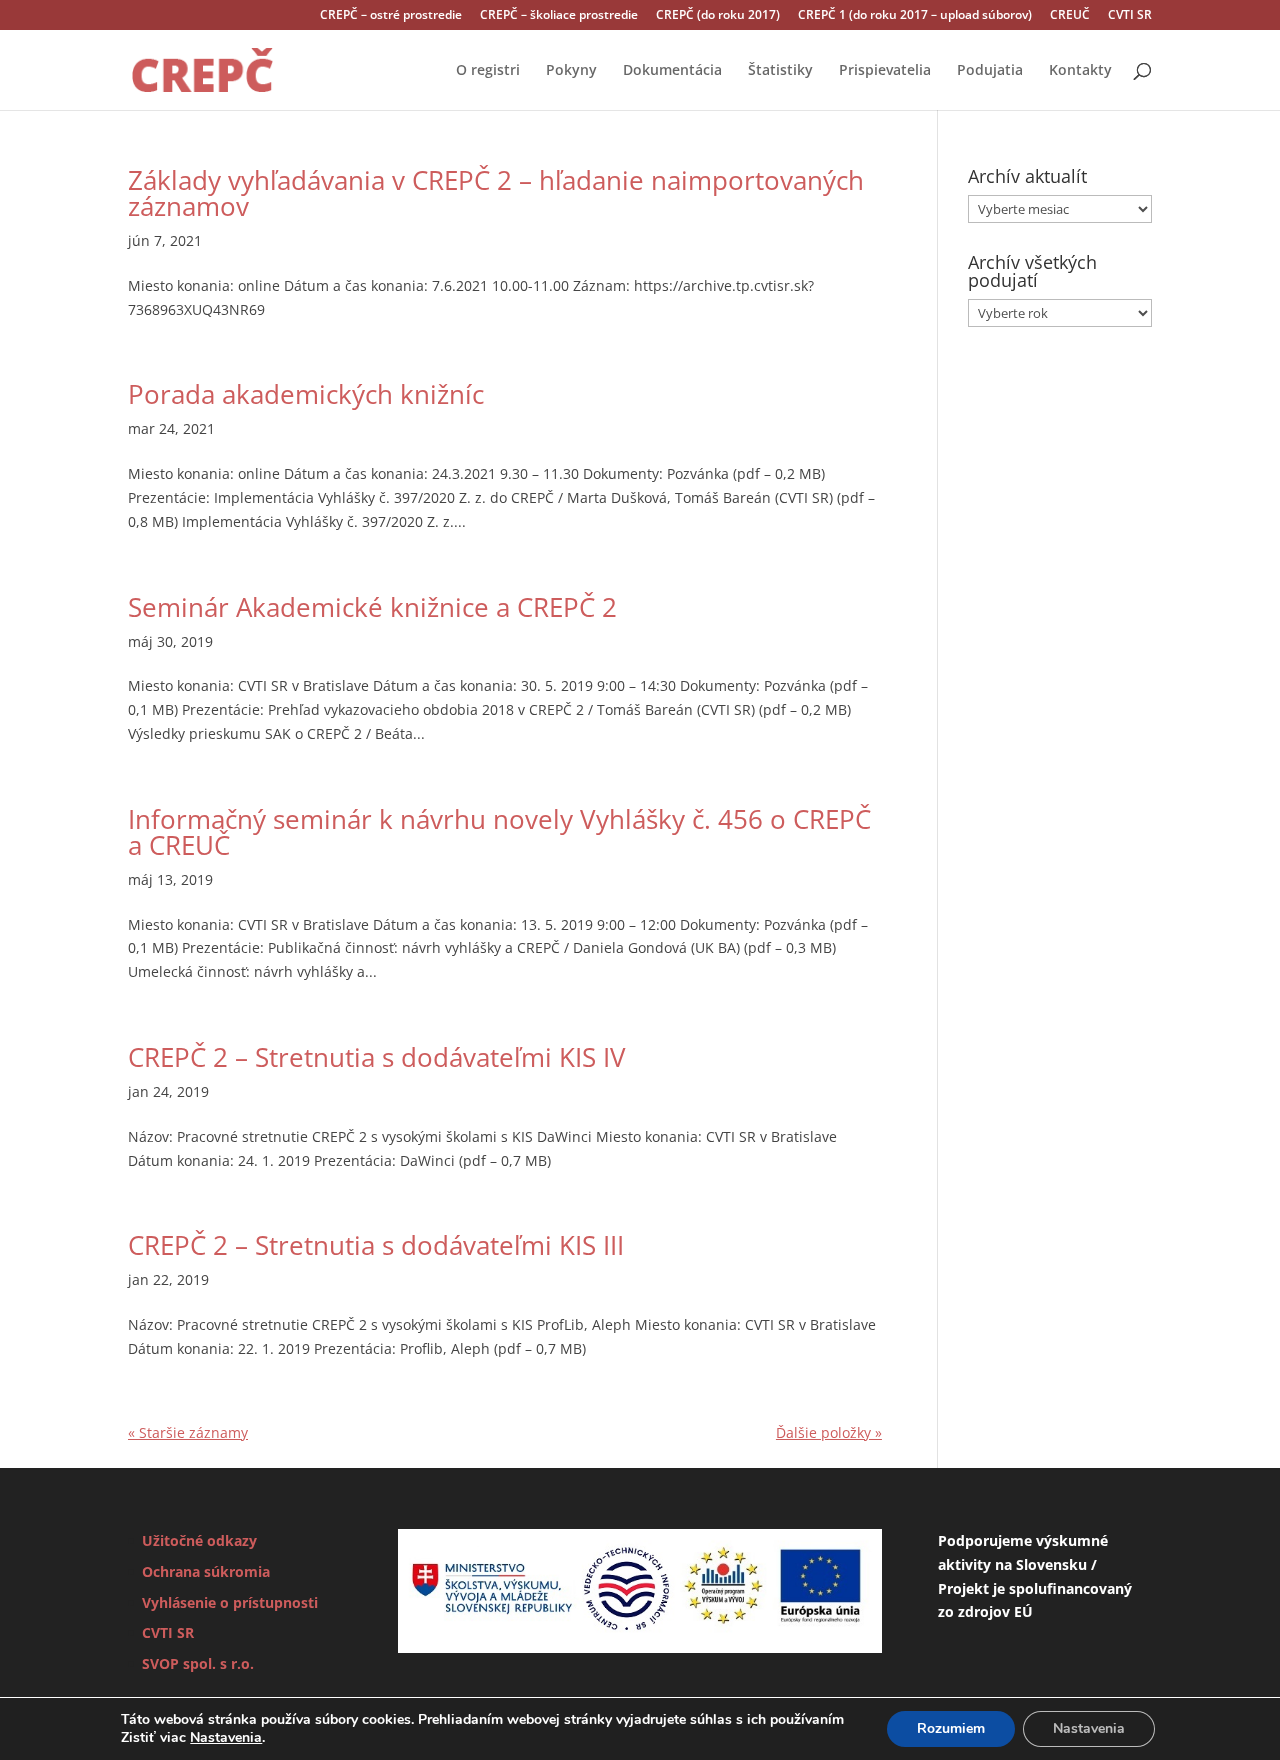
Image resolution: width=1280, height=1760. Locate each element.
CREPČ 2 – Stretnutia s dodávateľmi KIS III (376, 1245)
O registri (488, 71)
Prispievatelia (885, 71)
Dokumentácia (672, 71)
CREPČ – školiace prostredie (559, 16)
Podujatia (990, 71)
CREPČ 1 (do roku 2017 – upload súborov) (915, 16)
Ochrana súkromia (206, 1571)
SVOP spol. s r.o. (198, 1663)
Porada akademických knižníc (306, 394)
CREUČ (1070, 16)
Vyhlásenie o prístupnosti (230, 1602)
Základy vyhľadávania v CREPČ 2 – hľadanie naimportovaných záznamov (496, 193)
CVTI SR (1130, 16)
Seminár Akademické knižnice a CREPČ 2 (372, 607)
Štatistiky (780, 71)
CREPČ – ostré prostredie (391, 16)
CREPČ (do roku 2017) (718, 16)
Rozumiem (951, 1728)
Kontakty (1080, 71)
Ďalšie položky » (829, 1432)
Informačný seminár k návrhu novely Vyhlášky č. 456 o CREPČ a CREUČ (499, 832)
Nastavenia (226, 1738)
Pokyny (571, 71)
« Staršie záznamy (188, 1432)
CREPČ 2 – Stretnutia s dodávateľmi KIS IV (377, 1057)
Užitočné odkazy (199, 1540)
